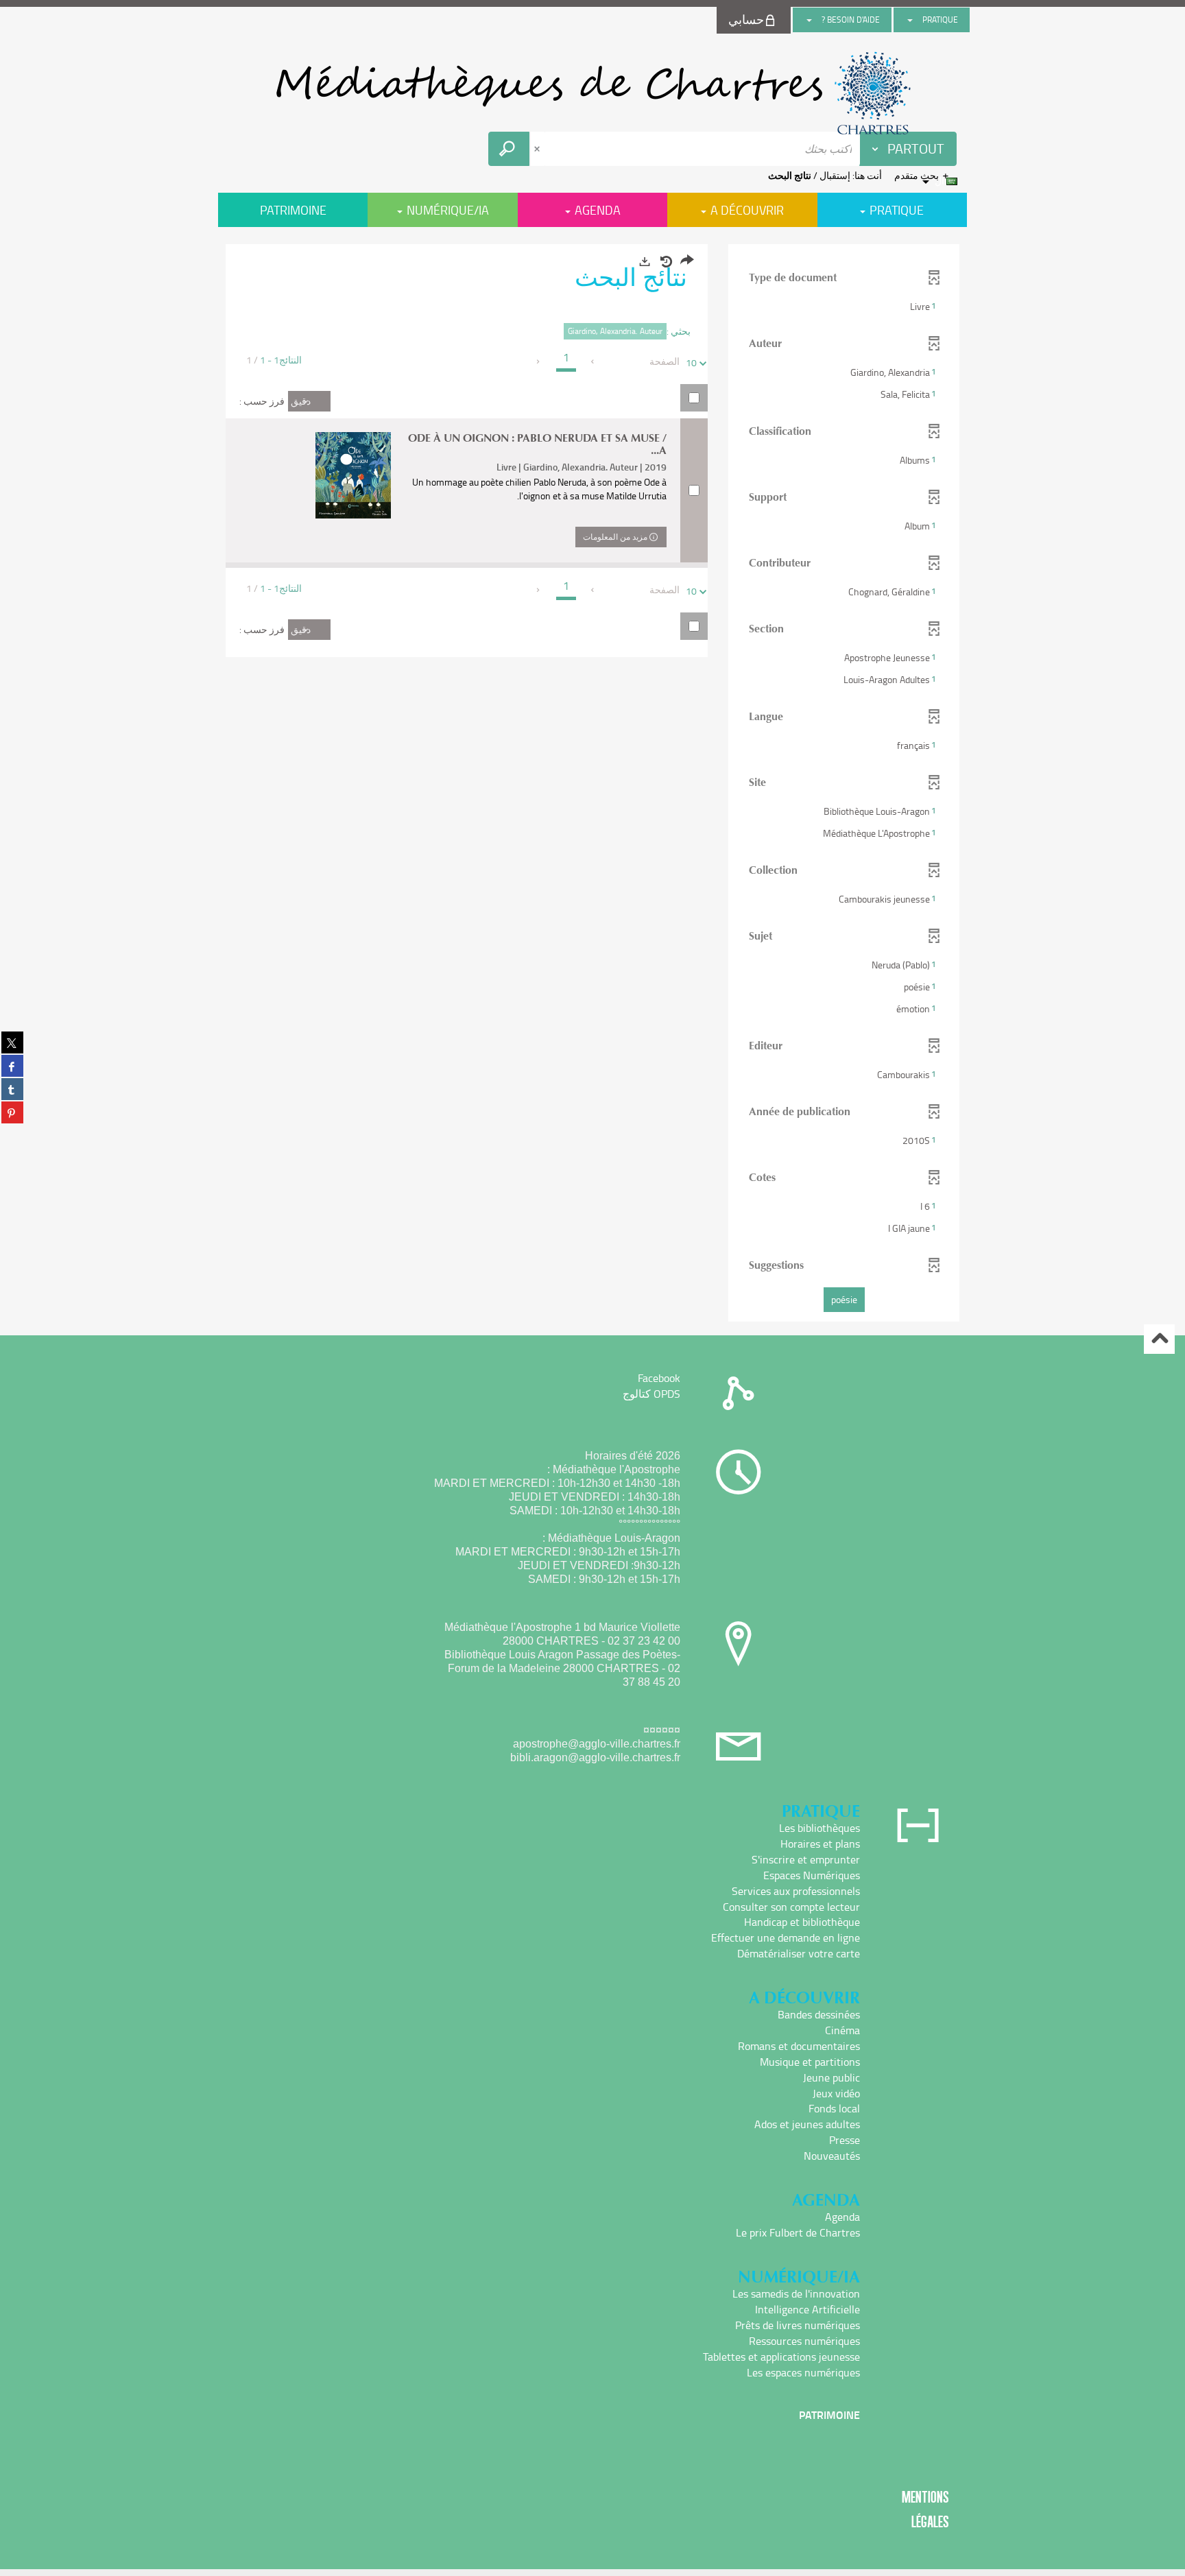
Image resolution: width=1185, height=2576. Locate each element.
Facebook (659, 1378)
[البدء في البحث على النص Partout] (509, 149)
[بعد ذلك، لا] (539, 361)
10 (691, 362)
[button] (844, 307)
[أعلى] (1159, 1339)
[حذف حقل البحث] (538, 149)
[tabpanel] (592, 785)
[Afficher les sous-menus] (910, 20)
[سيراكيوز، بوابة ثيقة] (592, 93)
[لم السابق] (594, 361)
